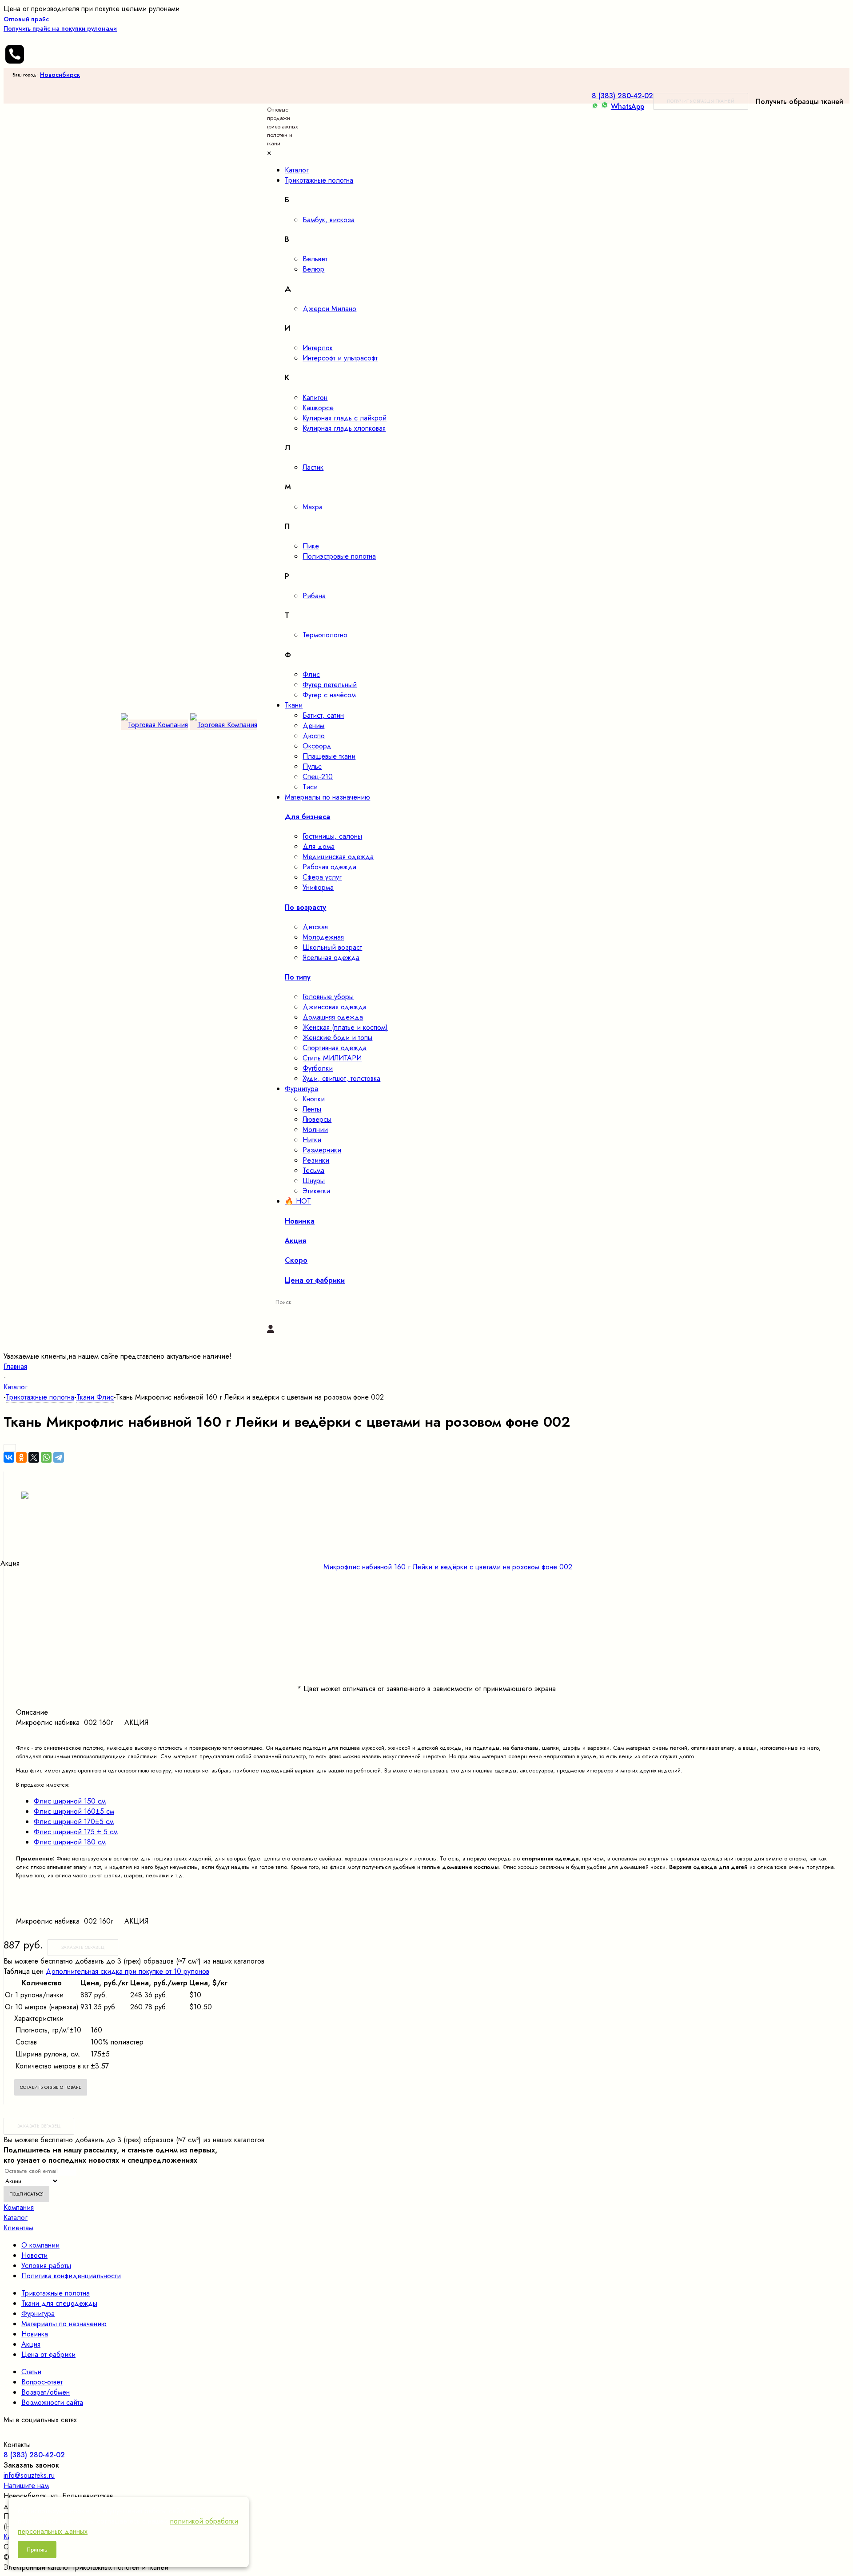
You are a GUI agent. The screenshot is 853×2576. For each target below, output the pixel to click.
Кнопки (314, 1099)
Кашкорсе (318, 408)
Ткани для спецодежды (59, 2303)
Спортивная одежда (335, 1048)
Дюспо (314, 736)
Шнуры (314, 1181)
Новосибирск (60, 75)
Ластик (313, 467)
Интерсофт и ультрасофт (340, 358)
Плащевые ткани (329, 756)
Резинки (316, 1160)
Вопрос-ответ (42, 2382)
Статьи (31, 2372)
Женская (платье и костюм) (345, 1027)
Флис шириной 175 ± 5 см (76, 1832)
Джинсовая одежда (335, 1007)
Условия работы (46, 2266)
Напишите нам (26, 2486)
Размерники (322, 1150)
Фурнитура (38, 2314)
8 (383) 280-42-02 (622, 96)
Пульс (312, 766)
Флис (311, 674)
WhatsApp (628, 106)
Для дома (319, 846)
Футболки (318, 1068)
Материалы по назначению (64, 2324)
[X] (34, 1457)
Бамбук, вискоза (329, 220)
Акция (31, 2344)
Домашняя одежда (333, 1017)
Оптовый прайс (60, 24)
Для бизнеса (307, 817)
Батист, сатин (323, 715)
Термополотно (325, 635)
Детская (315, 927)
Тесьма (313, 1170)
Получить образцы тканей (701, 101)
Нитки (312, 1140)
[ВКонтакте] (9, 1457)
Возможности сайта (52, 2402)
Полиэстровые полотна (339, 556)
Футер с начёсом (329, 695)
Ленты (312, 1109)
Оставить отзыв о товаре (51, 2087)
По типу (298, 977)
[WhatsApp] (46, 1457)
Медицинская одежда (338, 857)
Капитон (315, 398)
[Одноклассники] (21, 1457)
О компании (40, 2245)
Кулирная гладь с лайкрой (345, 418)
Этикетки (316, 1191)
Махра (313, 507)
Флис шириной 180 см (70, 1842)
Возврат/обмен (46, 2392)
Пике (311, 546)
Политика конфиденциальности (71, 2276)
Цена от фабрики (48, 2354)
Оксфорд (317, 746)
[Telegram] (59, 1457)
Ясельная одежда (331, 958)
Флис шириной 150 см (70, 1801)
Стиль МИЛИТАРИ (332, 1058)
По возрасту (305, 907)
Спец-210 (318, 777)
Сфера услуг (322, 877)
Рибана (314, 596)
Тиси (310, 787)
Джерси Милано (329, 309)
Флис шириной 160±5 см (74, 1811)
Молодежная (323, 937)
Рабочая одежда (329, 867)
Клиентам (18, 2228)
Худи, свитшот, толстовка (341, 1078)
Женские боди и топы (337, 1038)
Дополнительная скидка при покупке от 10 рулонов (128, 1971)
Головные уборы (328, 997)
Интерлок (318, 348)
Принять (37, 2550)
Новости (34, 2255)
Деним (313, 726)
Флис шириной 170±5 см (74, 1822)
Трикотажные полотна (56, 2293)
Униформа (318, 887)
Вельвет (315, 259)
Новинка (35, 2334)
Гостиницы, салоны (332, 836)
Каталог (16, 2218)
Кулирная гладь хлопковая (344, 428)
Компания (19, 2207)
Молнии (315, 1130)
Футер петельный (330, 685)
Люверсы (317, 1119)
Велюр (313, 269)
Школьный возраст (332, 947)
